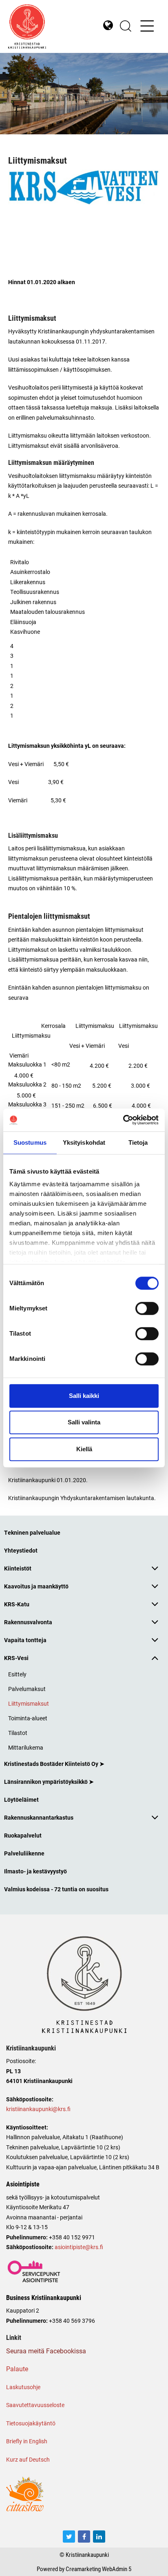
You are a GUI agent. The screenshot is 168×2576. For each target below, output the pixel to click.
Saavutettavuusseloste (35, 2405)
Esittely (17, 1674)
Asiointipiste (23, 2184)
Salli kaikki (84, 1396)
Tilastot (18, 1733)
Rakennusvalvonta (28, 1622)
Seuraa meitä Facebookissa (46, 2351)
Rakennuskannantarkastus (39, 1817)
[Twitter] (69, 2537)
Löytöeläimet (21, 1799)
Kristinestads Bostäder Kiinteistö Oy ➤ (54, 1764)
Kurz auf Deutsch (28, 2459)
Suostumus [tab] (30, 1142)
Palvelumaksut (27, 1689)
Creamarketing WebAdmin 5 (98, 2569)
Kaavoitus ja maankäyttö (36, 1586)
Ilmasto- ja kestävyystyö (35, 1871)
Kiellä (84, 1449)
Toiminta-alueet (28, 1718)
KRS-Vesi (16, 1658)
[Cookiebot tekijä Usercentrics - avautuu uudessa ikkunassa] (123, 1120)
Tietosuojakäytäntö (31, 2423)
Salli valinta (84, 1422)
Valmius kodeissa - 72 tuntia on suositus (56, 1889)
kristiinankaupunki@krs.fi (38, 2109)
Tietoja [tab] (138, 1142)
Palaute (17, 2369)
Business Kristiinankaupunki (44, 2298)
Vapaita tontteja (25, 1640)
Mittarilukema (26, 1747)
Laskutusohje (23, 2387)
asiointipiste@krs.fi (79, 2247)
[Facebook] (84, 2537)
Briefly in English (27, 2441)
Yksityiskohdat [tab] (84, 1142)
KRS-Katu (17, 1604)
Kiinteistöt (18, 1568)
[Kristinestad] (46, 26)
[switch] (147, 1308)
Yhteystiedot (21, 1550)
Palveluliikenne (24, 1853)
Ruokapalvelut (23, 1835)
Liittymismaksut (29, 1703)
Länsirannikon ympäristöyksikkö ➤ (49, 1782)
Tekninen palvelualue (32, 1532)
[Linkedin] (99, 2537)
